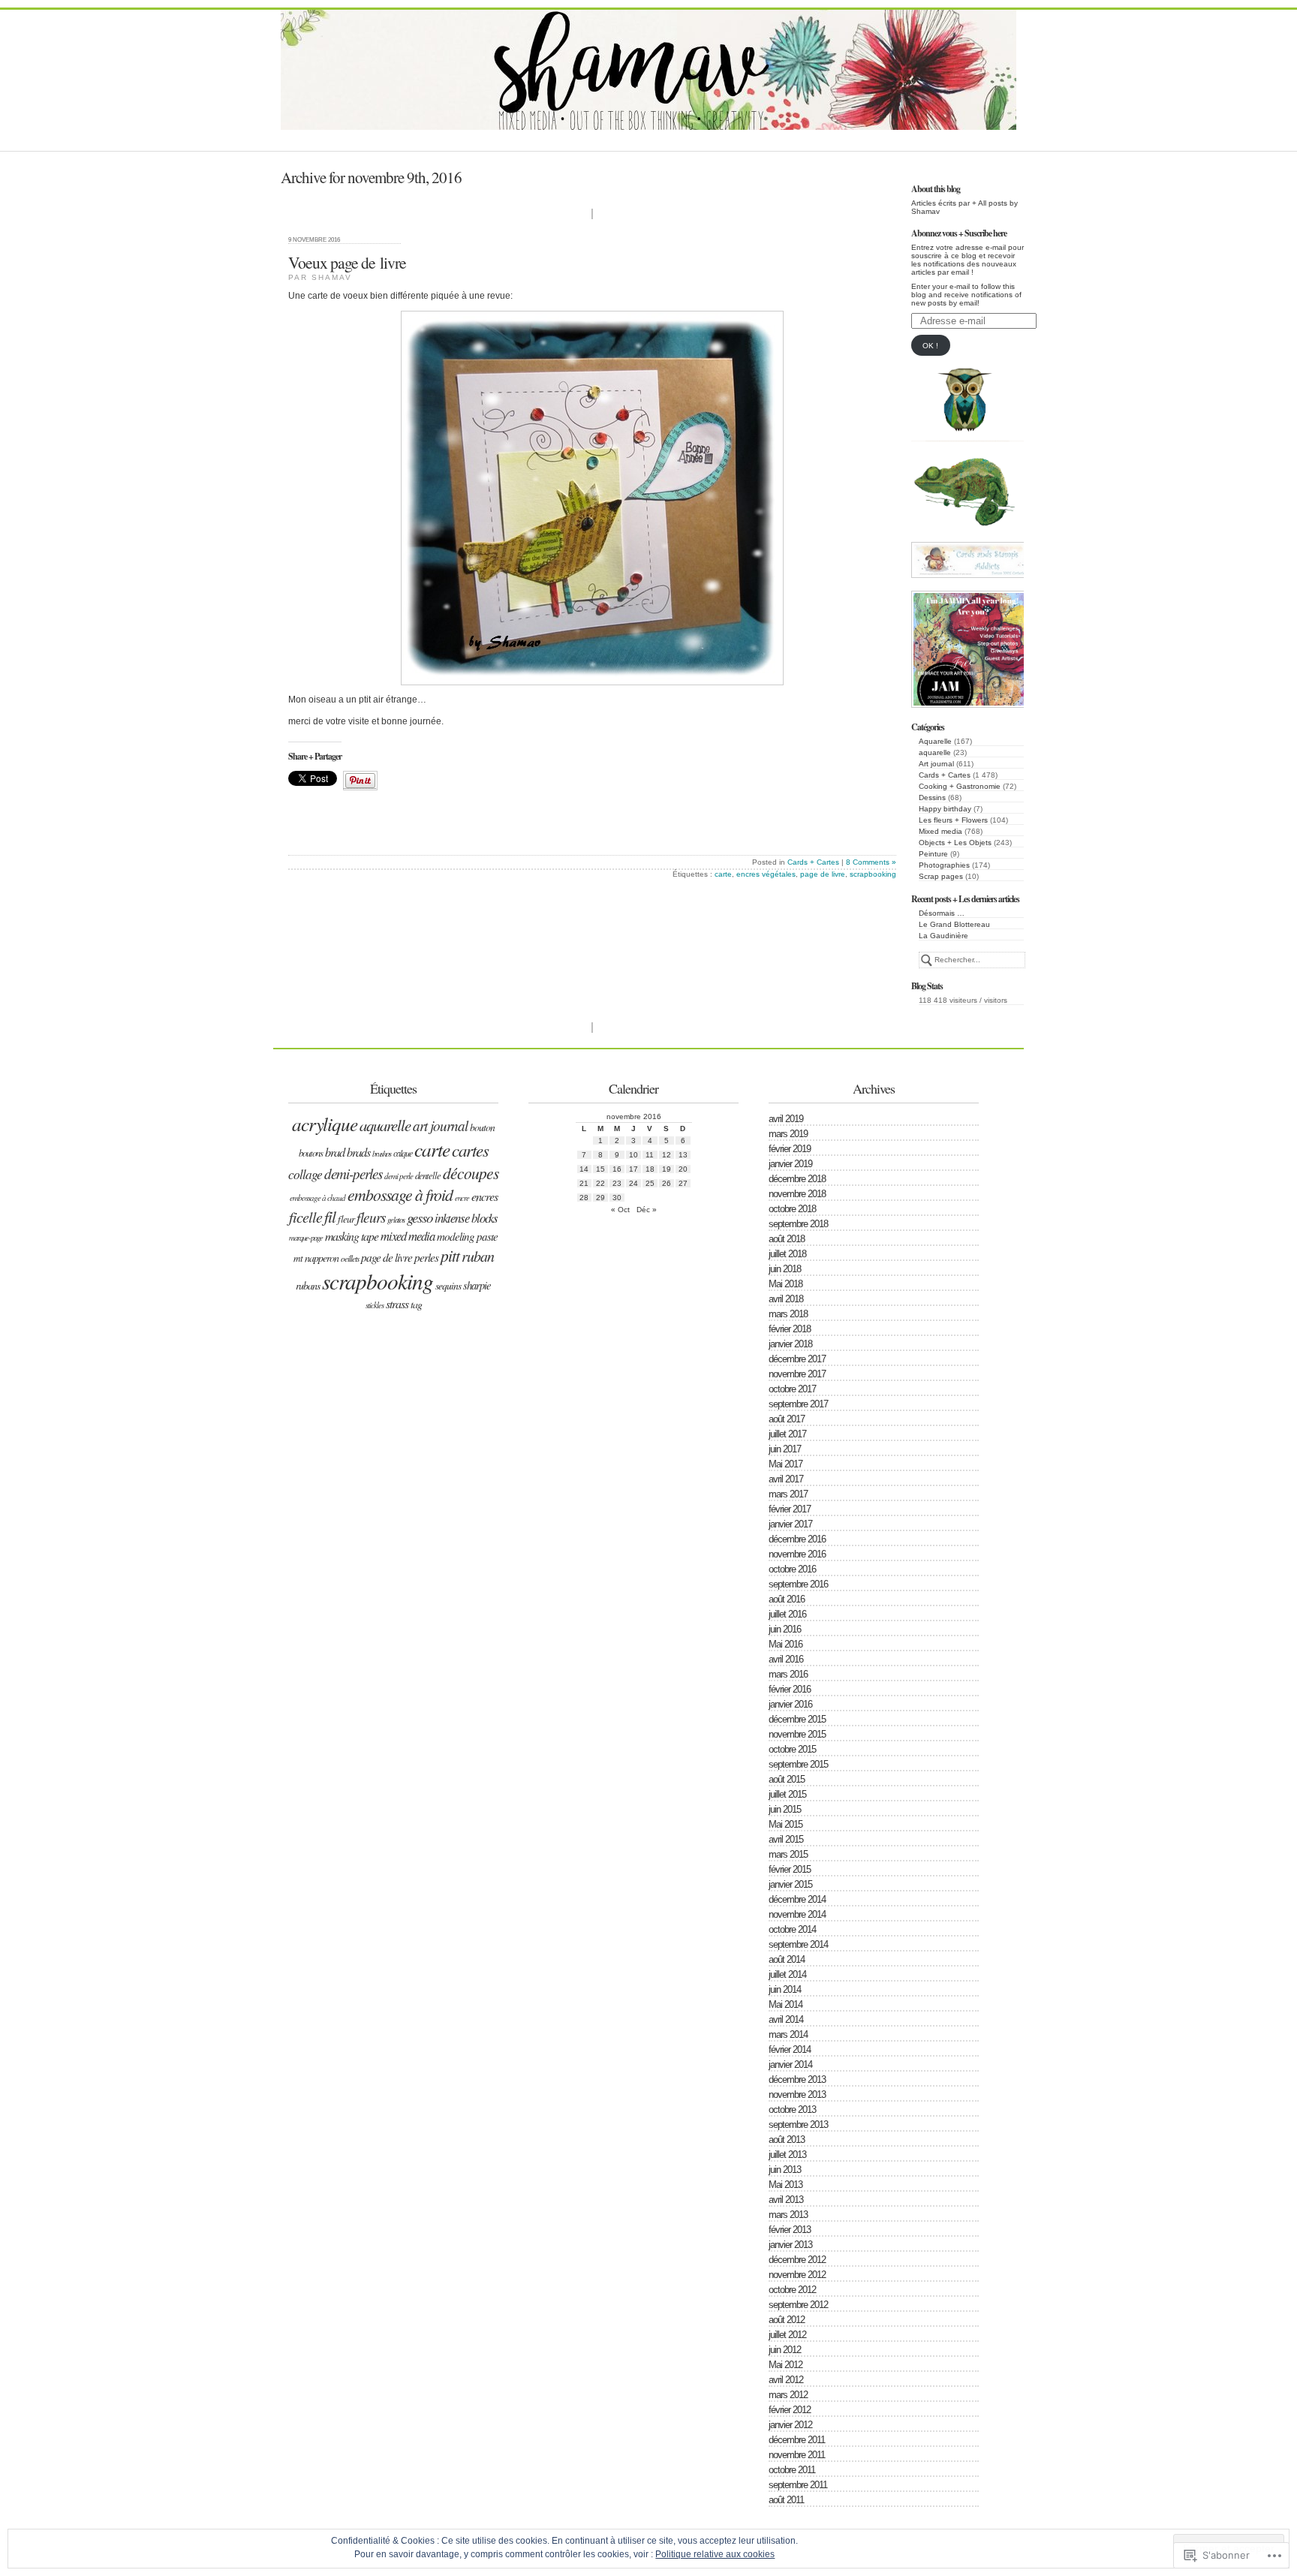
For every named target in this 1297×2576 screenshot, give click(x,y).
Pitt (450, 1255)
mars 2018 (788, 1314)
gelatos (396, 1220)
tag (416, 1304)
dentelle (428, 1175)
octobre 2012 (792, 2290)
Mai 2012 (785, 2365)
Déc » (647, 1210)
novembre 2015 (797, 1734)
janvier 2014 (790, 2064)
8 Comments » (871, 862)
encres (484, 1196)
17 (633, 1169)
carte (723, 874)
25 (650, 1183)
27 (683, 1183)
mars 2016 (788, 1674)
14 (584, 1169)
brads (358, 1151)
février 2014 (790, 2049)
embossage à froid (400, 1195)
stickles (375, 1305)
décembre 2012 (797, 2260)
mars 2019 (788, 1134)
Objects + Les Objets (955, 843)
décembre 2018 (797, 1179)
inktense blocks (466, 1218)
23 (617, 1183)
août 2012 (787, 2320)
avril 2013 (786, 2200)
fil (330, 1216)
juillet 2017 (787, 1434)
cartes (470, 1150)
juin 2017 (785, 1449)
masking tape (352, 1236)
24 (633, 1183)
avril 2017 (786, 1479)
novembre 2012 (797, 2275)
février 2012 (790, 2410)
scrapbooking (873, 874)
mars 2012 (788, 2395)
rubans (308, 1285)
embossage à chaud (317, 1198)
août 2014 (787, 1959)
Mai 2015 (785, 1824)
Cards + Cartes (945, 775)
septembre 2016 (798, 1584)
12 (667, 1155)
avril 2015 (786, 1839)
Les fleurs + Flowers (953, 820)
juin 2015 (785, 1809)
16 (617, 1169)
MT (298, 1258)
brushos (382, 1153)
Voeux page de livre (347, 262)
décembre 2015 (797, 1719)
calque (403, 1153)
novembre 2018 (797, 1194)
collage (305, 1174)
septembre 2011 (798, 2485)
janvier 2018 (790, 1344)
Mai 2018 (785, 1284)
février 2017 (790, 1509)
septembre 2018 (798, 1224)
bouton (482, 1127)
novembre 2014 (797, 1914)
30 (617, 1198)
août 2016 (787, 1599)
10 (633, 1155)
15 (600, 1169)
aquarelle (935, 752)
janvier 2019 (790, 1164)
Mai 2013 (785, 2185)
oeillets (350, 1258)
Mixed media (940, 831)
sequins (448, 1285)
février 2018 (790, 1329)
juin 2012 (785, 2350)
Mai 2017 (785, 1464)
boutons (311, 1153)
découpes (471, 1173)
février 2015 (790, 1869)
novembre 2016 (797, 1554)
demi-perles (353, 1174)
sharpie (477, 1285)
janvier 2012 (790, 2425)
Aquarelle (935, 741)
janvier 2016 (790, 1704)
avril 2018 (786, 1299)
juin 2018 (785, 1269)
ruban (478, 1256)
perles (426, 1257)
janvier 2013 (790, 2245)
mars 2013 (788, 2215)
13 (683, 1155)
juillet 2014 (787, 1974)
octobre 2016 (792, 1569)
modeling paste (467, 1236)
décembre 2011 (797, 2440)
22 (600, 1183)
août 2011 (786, 2500)
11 (650, 1155)
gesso (420, 1217)
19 (667, 1169)
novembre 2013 (797, 2095)
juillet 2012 (787, 2335)
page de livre (823, 874)
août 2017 (787, 1419)
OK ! (930, 346)
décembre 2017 (797, 1359)
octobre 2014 (792, 1929)
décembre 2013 (797, 2079)
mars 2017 (788, 1494)
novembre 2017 (797, 1374)
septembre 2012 (798, 2305)
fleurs (371, 1217)
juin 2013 (785, 2170)
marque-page (306, 1237)
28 (584, 1198)
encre (462, 1198)
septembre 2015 (798, 1764)
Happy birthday (945, 809)
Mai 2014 (785, 2004)
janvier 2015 (790, 1884)
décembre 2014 (797, 1899)
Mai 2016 (785, 1644)
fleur (346, 1219)
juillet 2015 (787, 1794)
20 (683, 1169)
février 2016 (790, 1689)
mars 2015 (788, 1854)
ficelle (305, 1217)
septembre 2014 (798, 1944)
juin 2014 (785, 1989)
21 (584, 1183)
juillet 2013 (787, 2155)
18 (650, 1169)
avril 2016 (786, 1659)
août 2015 (787, 1779)
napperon (322, 1258)
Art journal (936, 764)
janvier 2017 (790, 1524)
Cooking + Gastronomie (960, 786)
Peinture (933, 854)
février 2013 (790, 2230)
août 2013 (787, 2140)
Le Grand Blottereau (954, 924)
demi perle (399, 1176)
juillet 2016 (787, 1614)
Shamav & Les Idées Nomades (654, 112)
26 (667, 1183)
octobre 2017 (792, 1389)
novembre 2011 (797, 2455)
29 (600, 1198)
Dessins (932, 797)
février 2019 (790, 1149)
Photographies (944, 865)
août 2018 (787, 1239)
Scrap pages (941, 876)
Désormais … (942, 913)
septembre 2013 (798, 2125)
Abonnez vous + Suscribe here (959, 233)
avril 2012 (786, 2380)
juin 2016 (785, 1629)
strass (397, 1303)
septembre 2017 (798, 1404)
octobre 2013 (792, 2110)
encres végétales (766, 874)
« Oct (620, 1210)
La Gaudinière (943, 936)
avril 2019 (786, 1119)
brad (335, 1151)
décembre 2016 (797, 1539)
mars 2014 (788, 2034)
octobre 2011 (792, 2470)
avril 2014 (786, 2019)
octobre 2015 (792, 1749)
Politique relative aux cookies (715, 2554)
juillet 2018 (787, 1254)
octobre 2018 (792, 1209)
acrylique (325, 1124)
